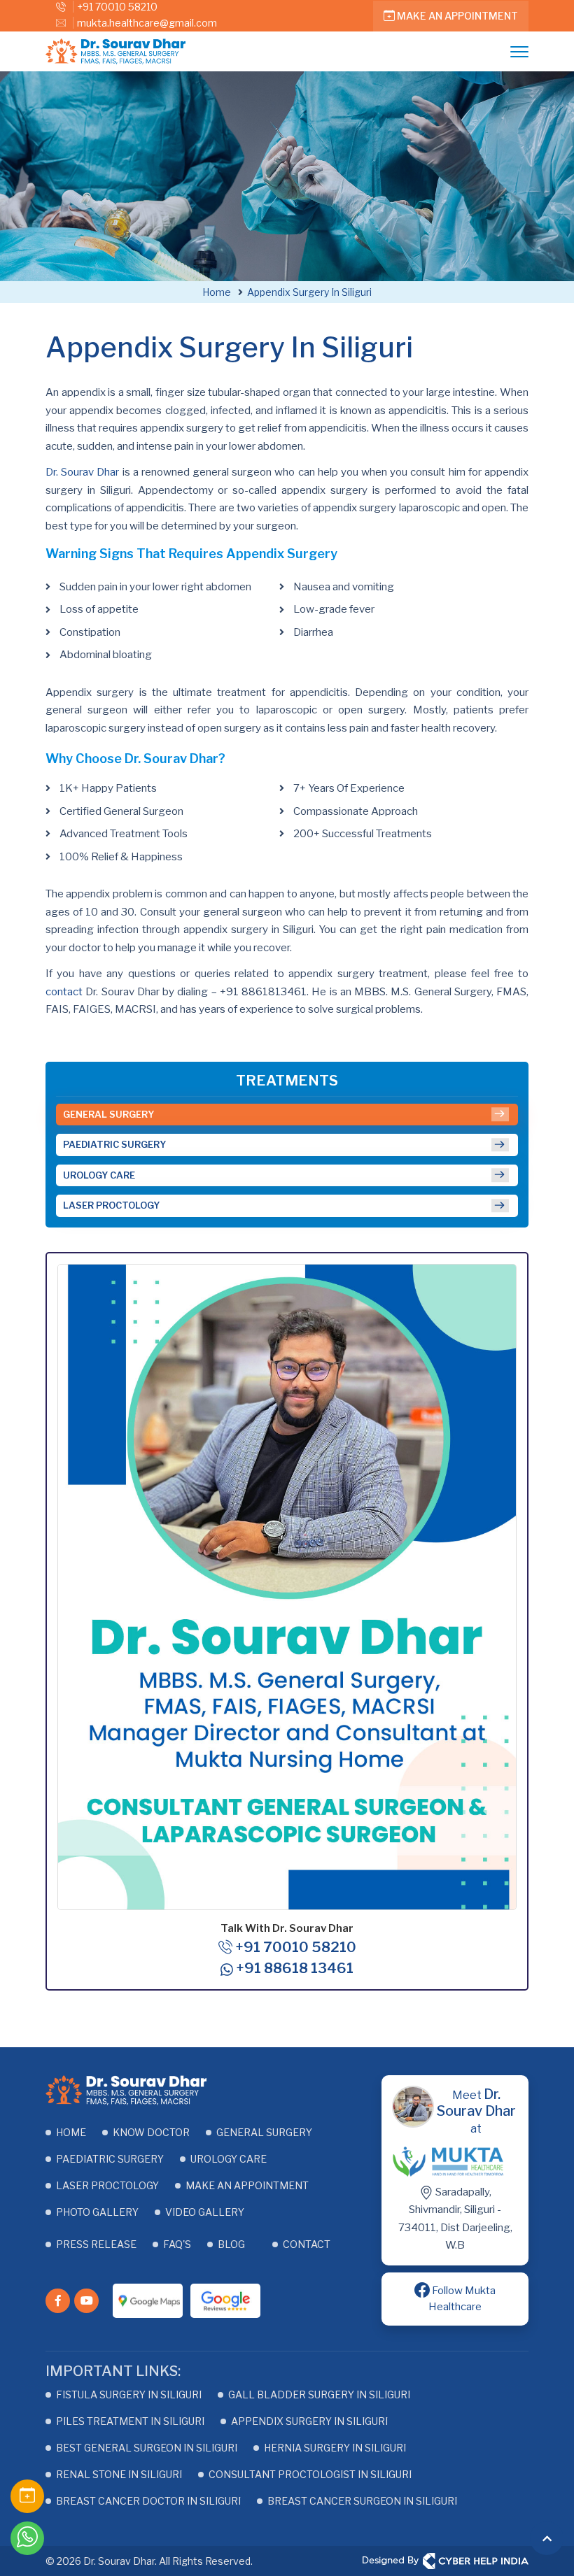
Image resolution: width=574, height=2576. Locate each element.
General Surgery (108, 1114)
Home (71, 2132)
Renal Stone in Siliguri (119, 2474)
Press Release (96, 2244)
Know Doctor (151, 2132)
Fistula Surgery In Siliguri (129, 2394)
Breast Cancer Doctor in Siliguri (148, 2501)
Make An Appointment (456, 16)
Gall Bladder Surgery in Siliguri (319, 2394)
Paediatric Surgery (114, 1144)
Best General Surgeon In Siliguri (147, 2448)
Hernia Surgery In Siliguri (335, 2448)
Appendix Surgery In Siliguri (309, 2421)
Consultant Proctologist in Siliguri (310, 2474)
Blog (231, 2244)
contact (64, 992)
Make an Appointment (247, 2185)
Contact (307, 2244)
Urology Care (99, 1175)
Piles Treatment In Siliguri (130, 2421)
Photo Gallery (97, 2212)
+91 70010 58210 (117, 7)
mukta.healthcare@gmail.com (147, 23)
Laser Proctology (111, 1205)
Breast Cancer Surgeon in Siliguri (362, 2501)
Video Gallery (205, 2212)
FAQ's (177, 2244)
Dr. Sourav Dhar (82, 472)
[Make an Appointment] (27, 2493)
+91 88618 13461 (293, 1968)
